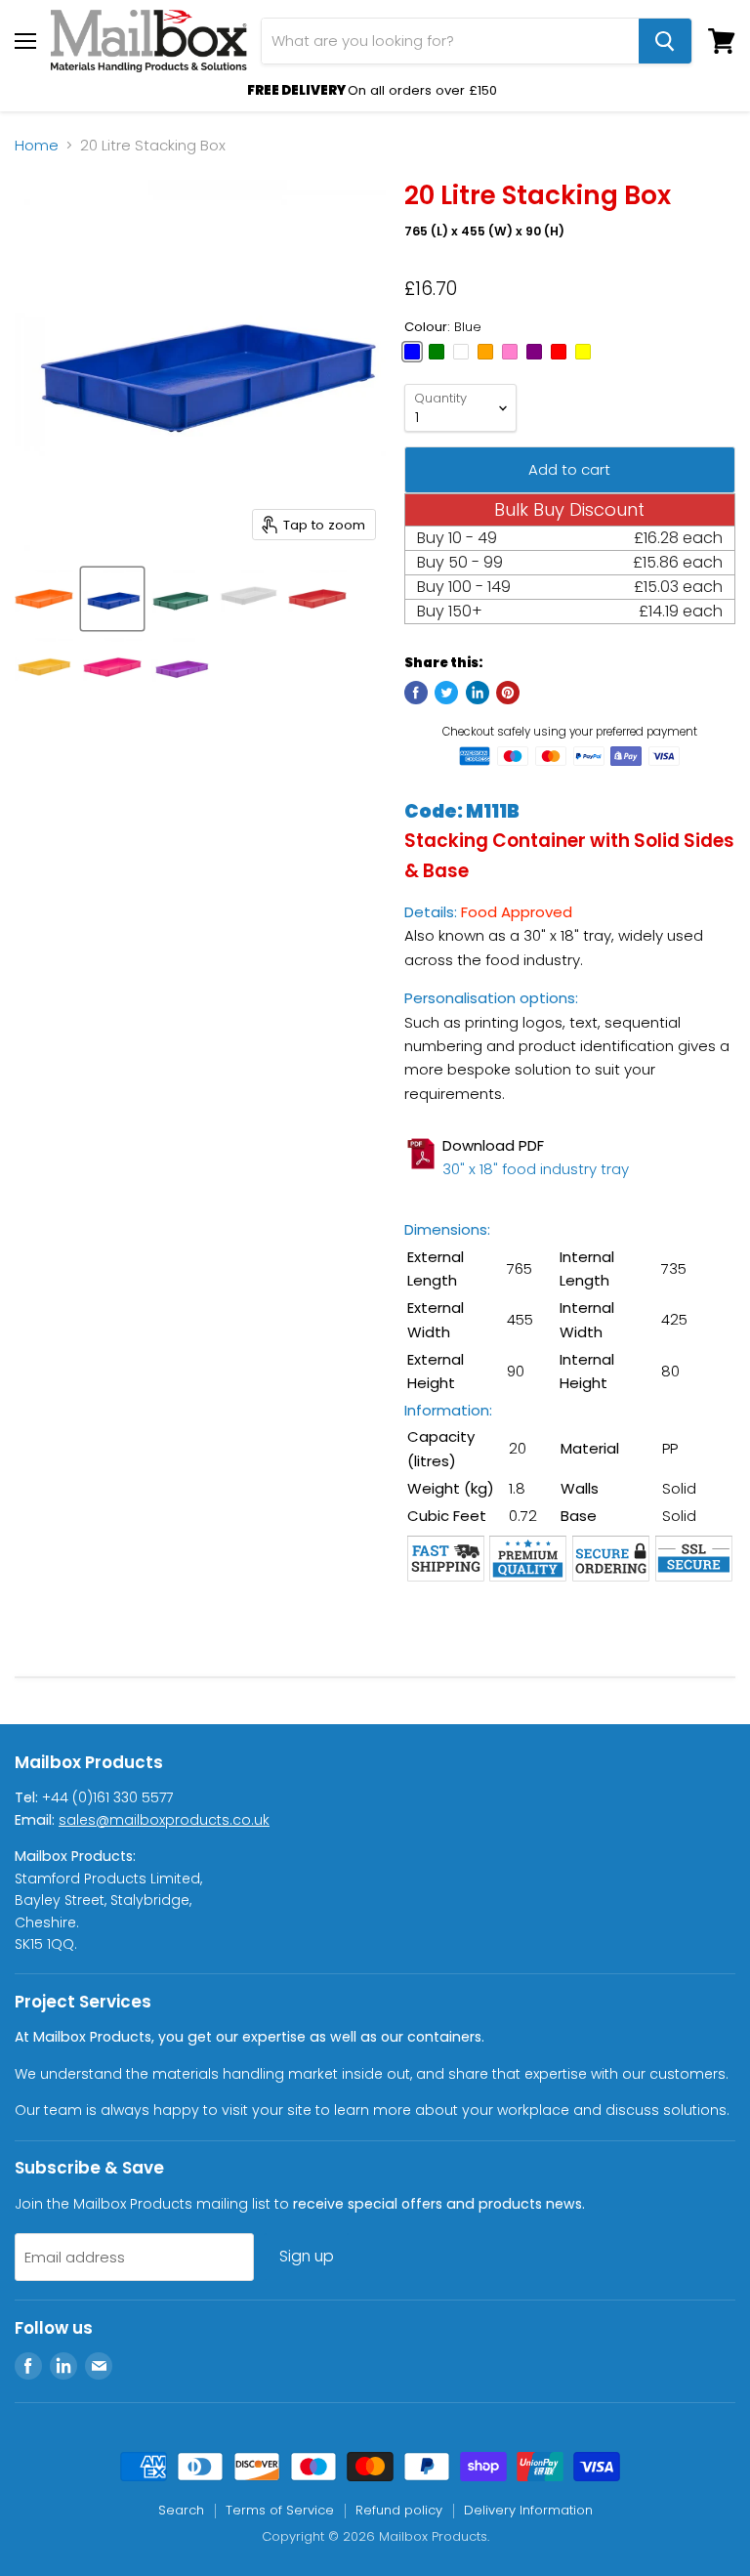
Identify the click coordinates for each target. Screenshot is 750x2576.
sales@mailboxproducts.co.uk (164, 1820)
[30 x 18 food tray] (423, 1179)
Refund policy (399, 2510)
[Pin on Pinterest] (508, 693)
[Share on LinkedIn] (478, 693)
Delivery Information (528, 2510)
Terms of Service (280, 2510)
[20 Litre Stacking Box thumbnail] (44, 599)
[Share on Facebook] (416, 693)
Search (181, 2510)
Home (37, 145)
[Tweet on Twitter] (446, 693)
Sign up (307, 2256)
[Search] (665, 41)
